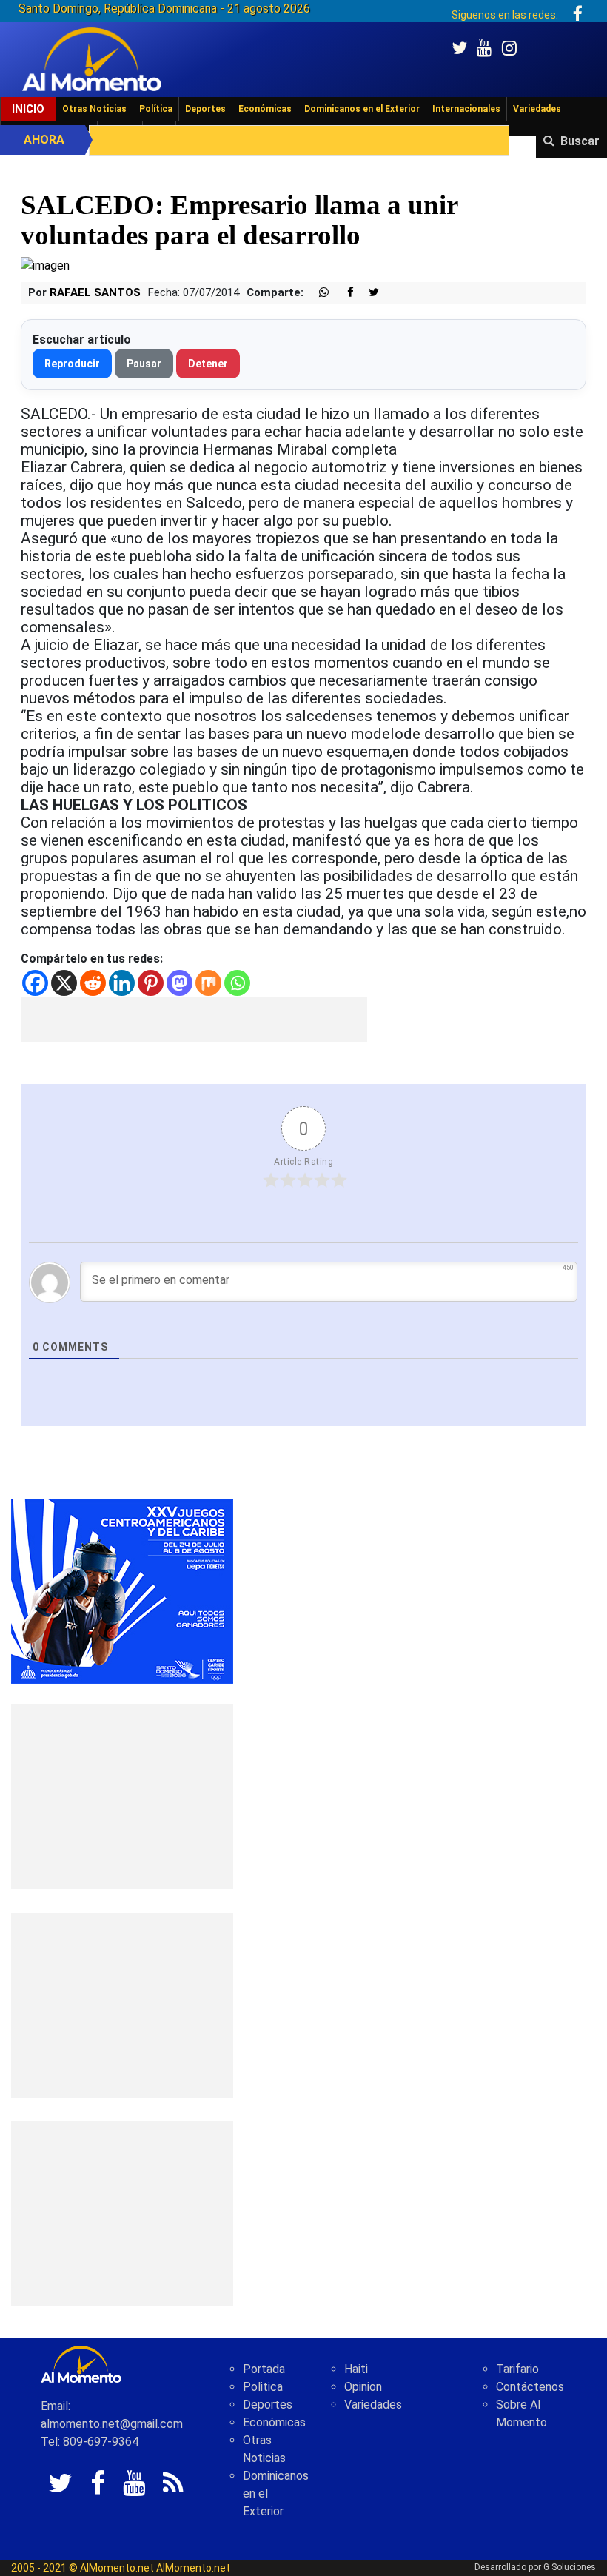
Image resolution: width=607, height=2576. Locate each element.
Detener (208, 364)
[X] (64, 983)
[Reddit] (93, 983)
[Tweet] (368, 293)
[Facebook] (35, 983)
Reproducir (72, 364)
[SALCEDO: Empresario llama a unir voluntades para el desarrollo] (45, 265)
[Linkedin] (122, 983)
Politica (263, 2387)
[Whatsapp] (237, 983)
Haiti (356, 2369)
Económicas (265, 109)
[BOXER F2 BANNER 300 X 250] (122, 1590)
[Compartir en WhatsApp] (318, 293)
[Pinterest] (151, 983)
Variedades (537, 109)
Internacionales (466, 109)
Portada (264, 2369)
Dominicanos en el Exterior (362, 109)
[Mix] (208, 983)
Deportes (205, 109)
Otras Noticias (94, 109)
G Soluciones (570, 2567)
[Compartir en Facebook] (343, 293)
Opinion (363, 2387)
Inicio (28, 109)
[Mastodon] (180, 983)
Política (156, 109)
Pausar (144, 364)
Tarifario (517, 2369)
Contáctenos (530, 2387)
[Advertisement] (194, 1020)
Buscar (580, 141)
